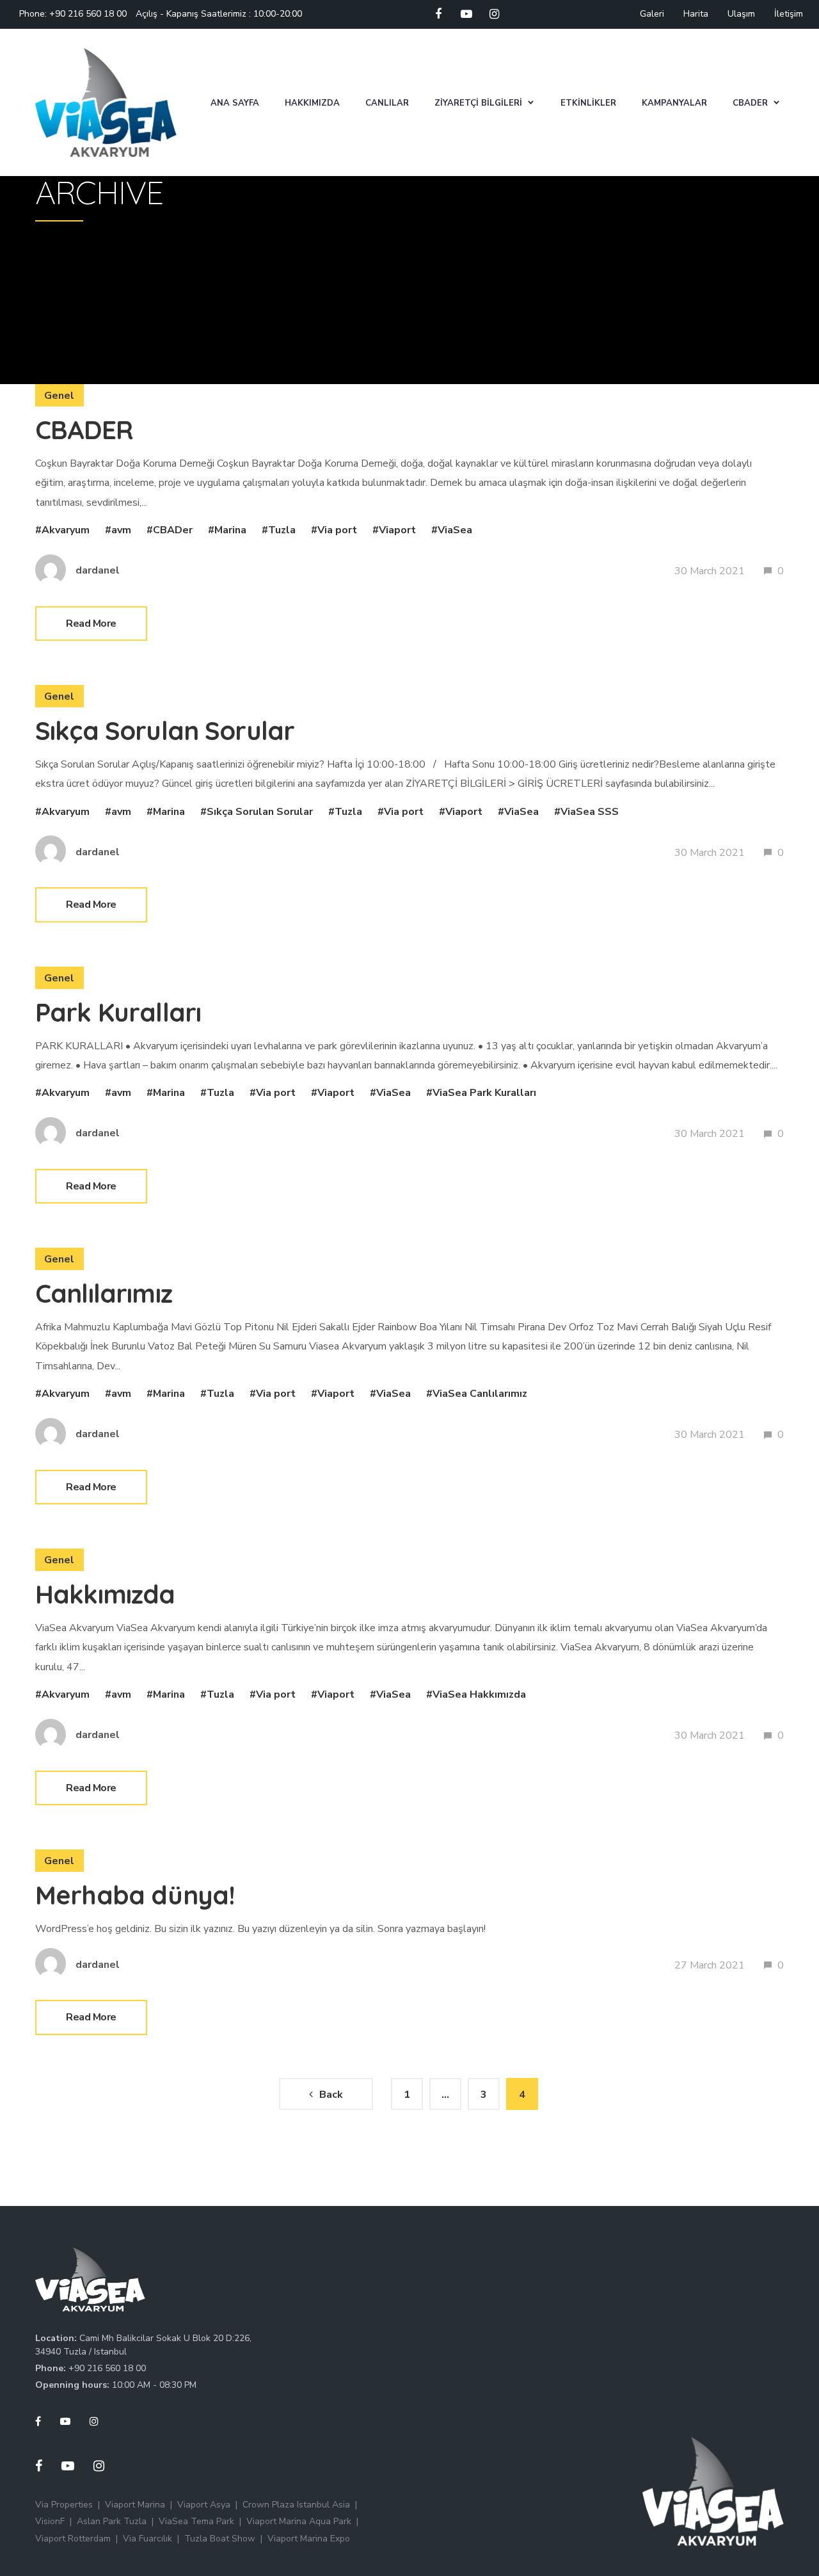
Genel (60, 396)
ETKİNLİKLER (588, 103)
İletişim (789, 14)
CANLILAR (387, 103)
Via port (337, 530)
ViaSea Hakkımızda (479, 1695)
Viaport (397, 530)
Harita (696, 14)
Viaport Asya (204, 2505)
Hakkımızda (105, 1594)
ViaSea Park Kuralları (484, 1093)
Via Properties (64, 2505)
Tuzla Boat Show (220, 2539)
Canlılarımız (104, 1293)
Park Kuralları (118, 1012)
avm (121, 530)
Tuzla (282, 530)
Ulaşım (741, 14)
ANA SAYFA (235, 103)
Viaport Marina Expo (309, 2539)
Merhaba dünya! (135, 1895)
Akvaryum (66, 530)
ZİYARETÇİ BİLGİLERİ (478, 103)
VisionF (50, 2521)
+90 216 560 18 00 (88, 14)
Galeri (652, 14)
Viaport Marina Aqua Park (299, 2521)
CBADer (173, 530)
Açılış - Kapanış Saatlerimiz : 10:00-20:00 (219, 14)
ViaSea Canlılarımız (480, 1394)
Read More (91, 624)
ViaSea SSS (590, 812)
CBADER (750, 103)
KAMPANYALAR (674, 103)
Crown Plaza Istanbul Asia (296, 2505)
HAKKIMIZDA (312, 103)
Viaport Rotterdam (73, 2539)
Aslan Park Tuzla (112, 2521)
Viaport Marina (135, 2505)
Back (331, 2095)
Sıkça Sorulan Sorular (165, 730)
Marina (230, 530)
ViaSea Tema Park (196, 2521)
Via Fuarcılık (147, 2539)
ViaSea (455, 530)
